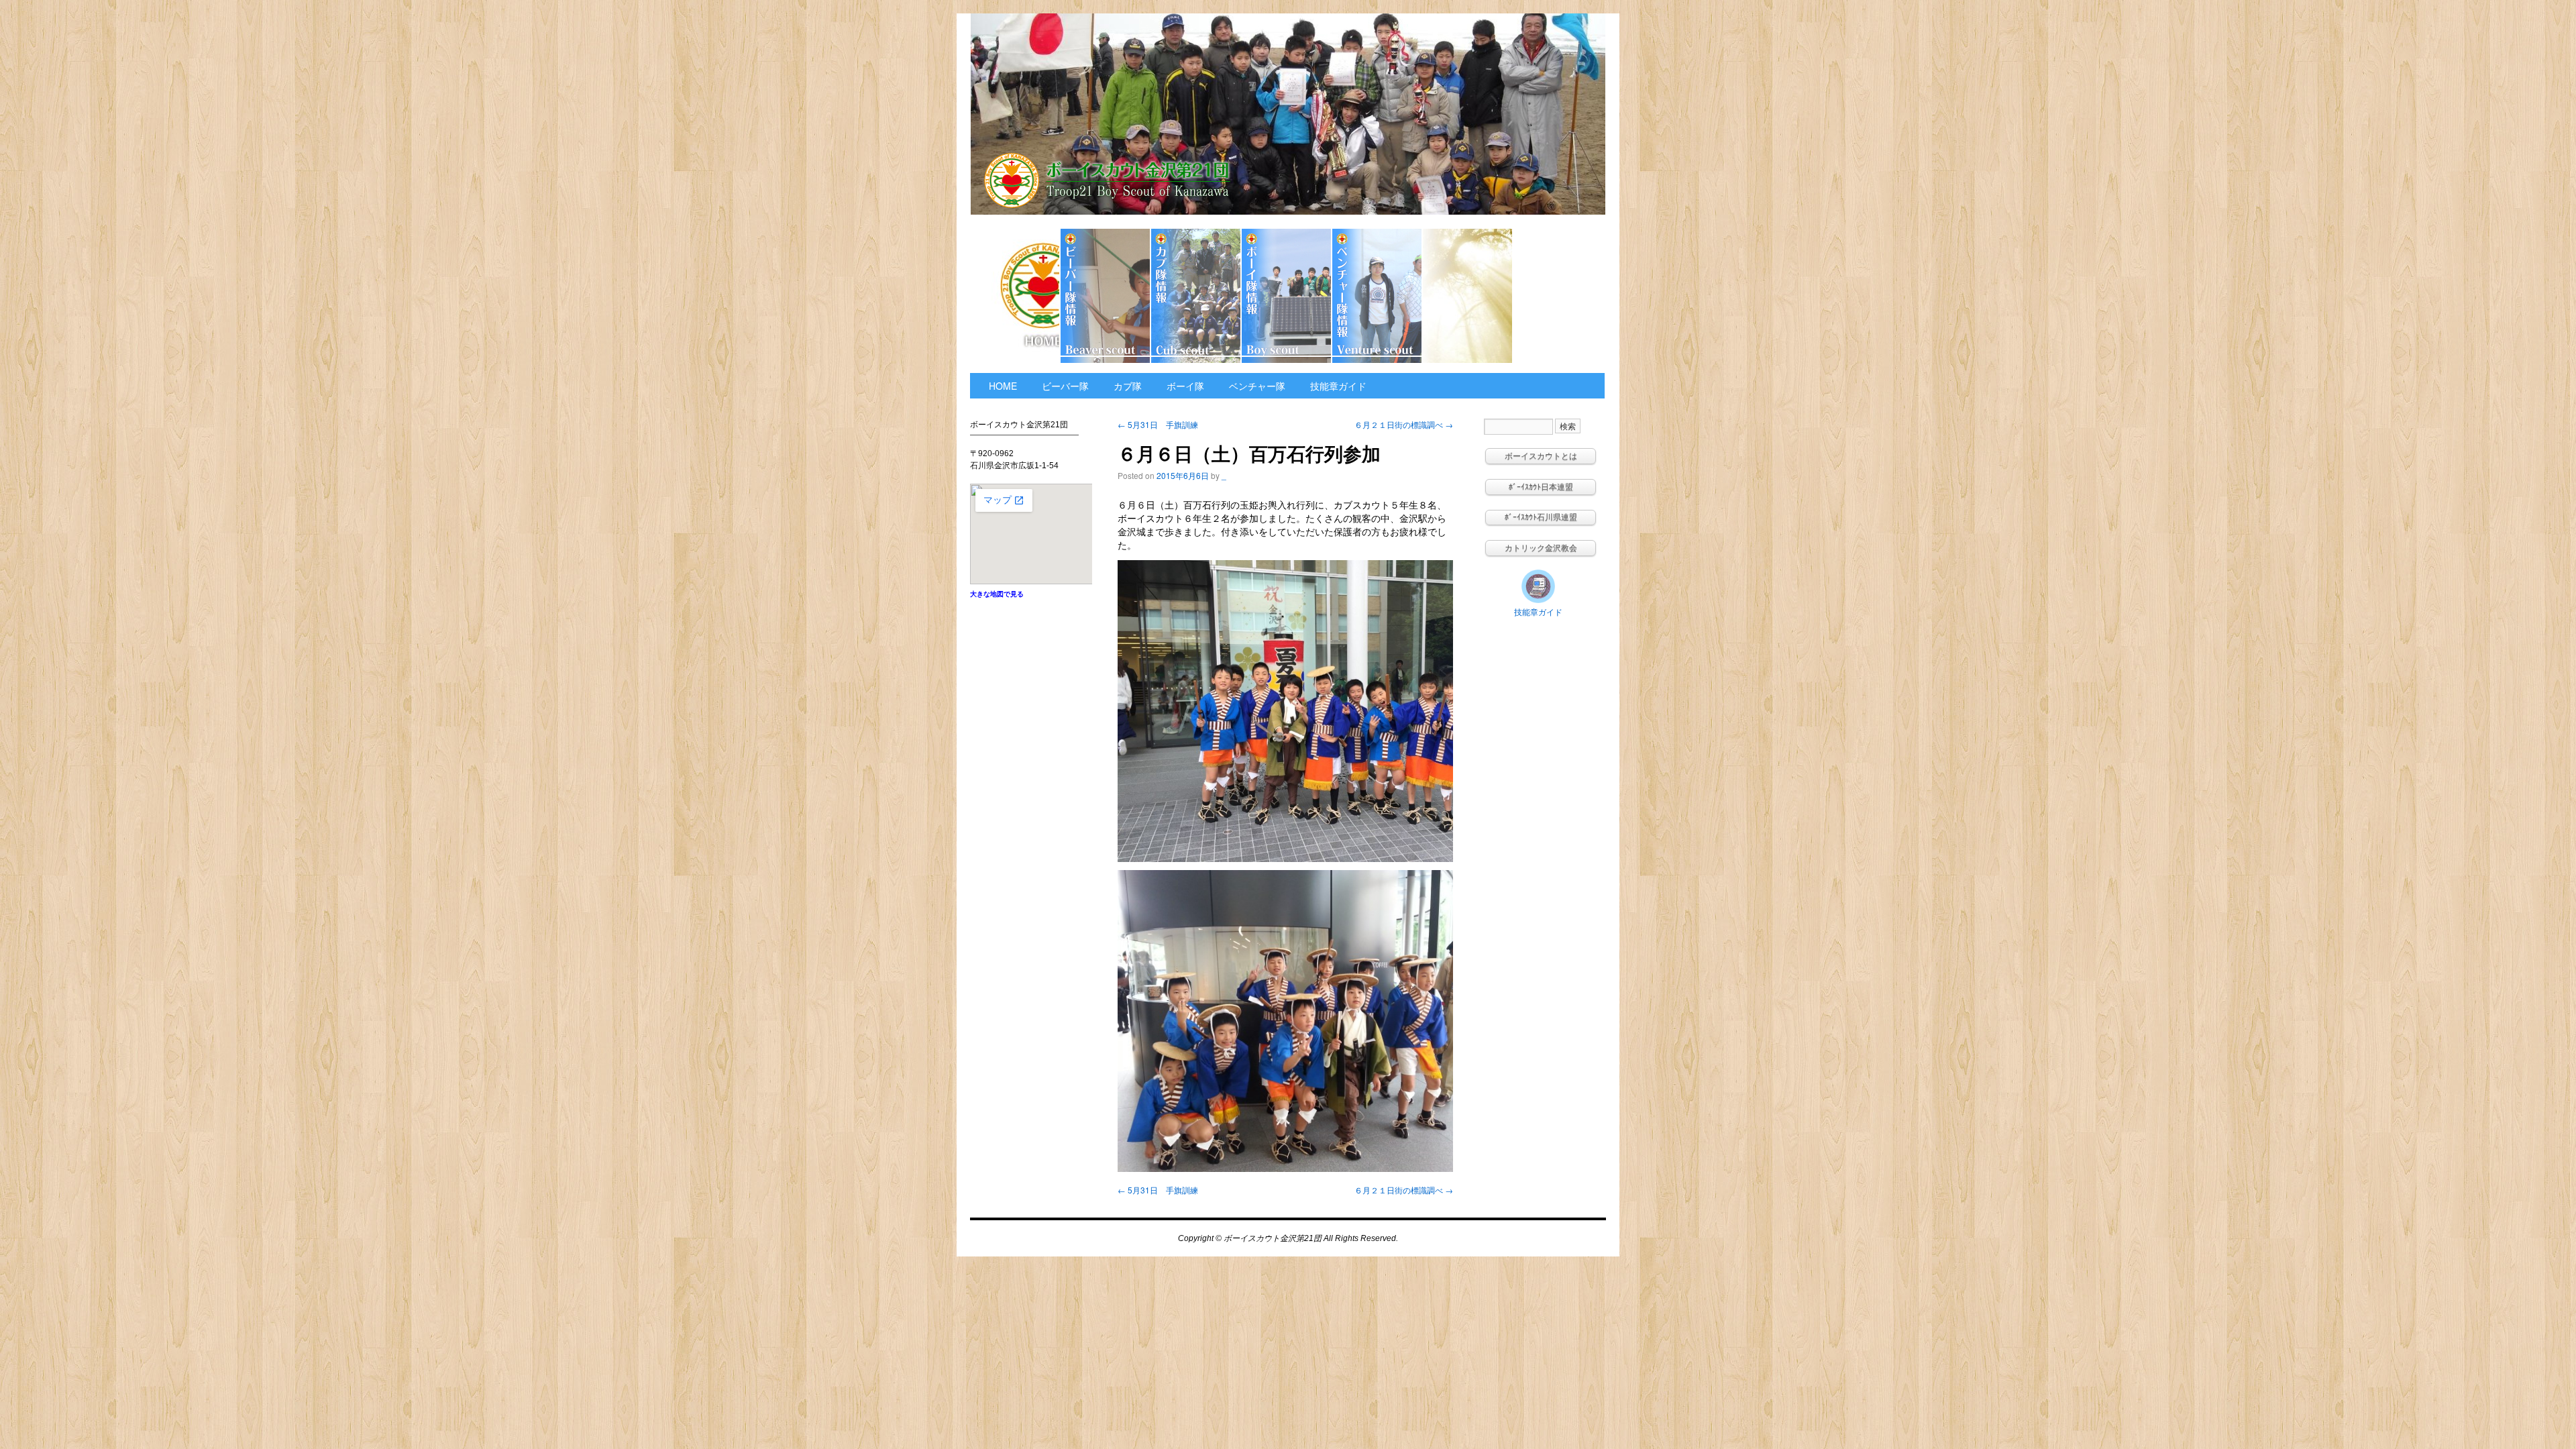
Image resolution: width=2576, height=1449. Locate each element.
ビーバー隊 (1106, 296)
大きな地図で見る (997, 594)
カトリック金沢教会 (1468, 296)
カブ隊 (1196, 296)
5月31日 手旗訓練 (1158, 424)
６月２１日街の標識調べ (1404, 424)
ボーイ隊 (1287, 296)
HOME (1015, 296)
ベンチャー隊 (1378, 296)
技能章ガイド (1558, 296)
